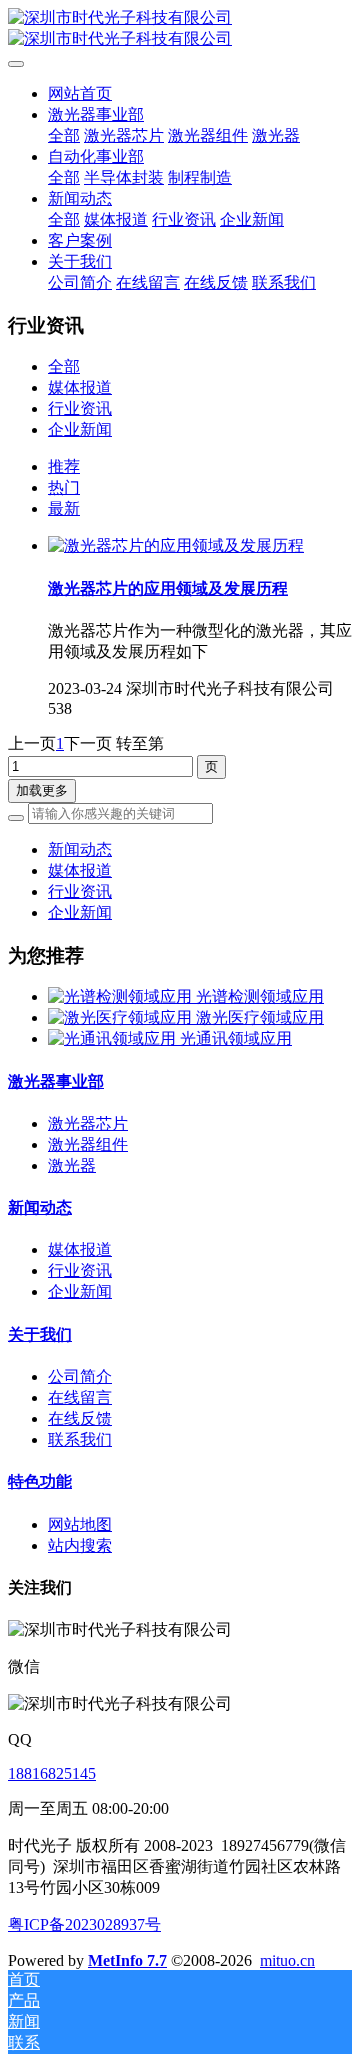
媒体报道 (80, 387)
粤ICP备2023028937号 (84, 1924)
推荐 (64, 466)
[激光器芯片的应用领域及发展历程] (176, 545)
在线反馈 (80, 1418)
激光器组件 (88, 1144)
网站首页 (80, 93)
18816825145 (52, 1773)
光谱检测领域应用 (260, 996)
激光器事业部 (56, 1081)
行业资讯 (80, 408)
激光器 (72, 1165)
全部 (64, 135)
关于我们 (40, 1334)
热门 (64, 487)
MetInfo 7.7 (127, 1960)
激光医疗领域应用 (260, 1017)
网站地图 (80, 1524)
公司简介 (80, 1376)
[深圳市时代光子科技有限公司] (180, 29)
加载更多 (42, 790)
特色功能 (40, 1481)
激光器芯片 (88, 1123)
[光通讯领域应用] (114, 1038)
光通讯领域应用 (236, 1038)
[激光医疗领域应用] (122, 1017)
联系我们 (80, 1439)
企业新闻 (80, 429)
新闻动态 (80, 849)
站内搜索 (80, 1545)
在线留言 (80, 1397)
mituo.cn (287, 1960)
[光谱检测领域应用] (122, 996)
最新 (64, 508)
